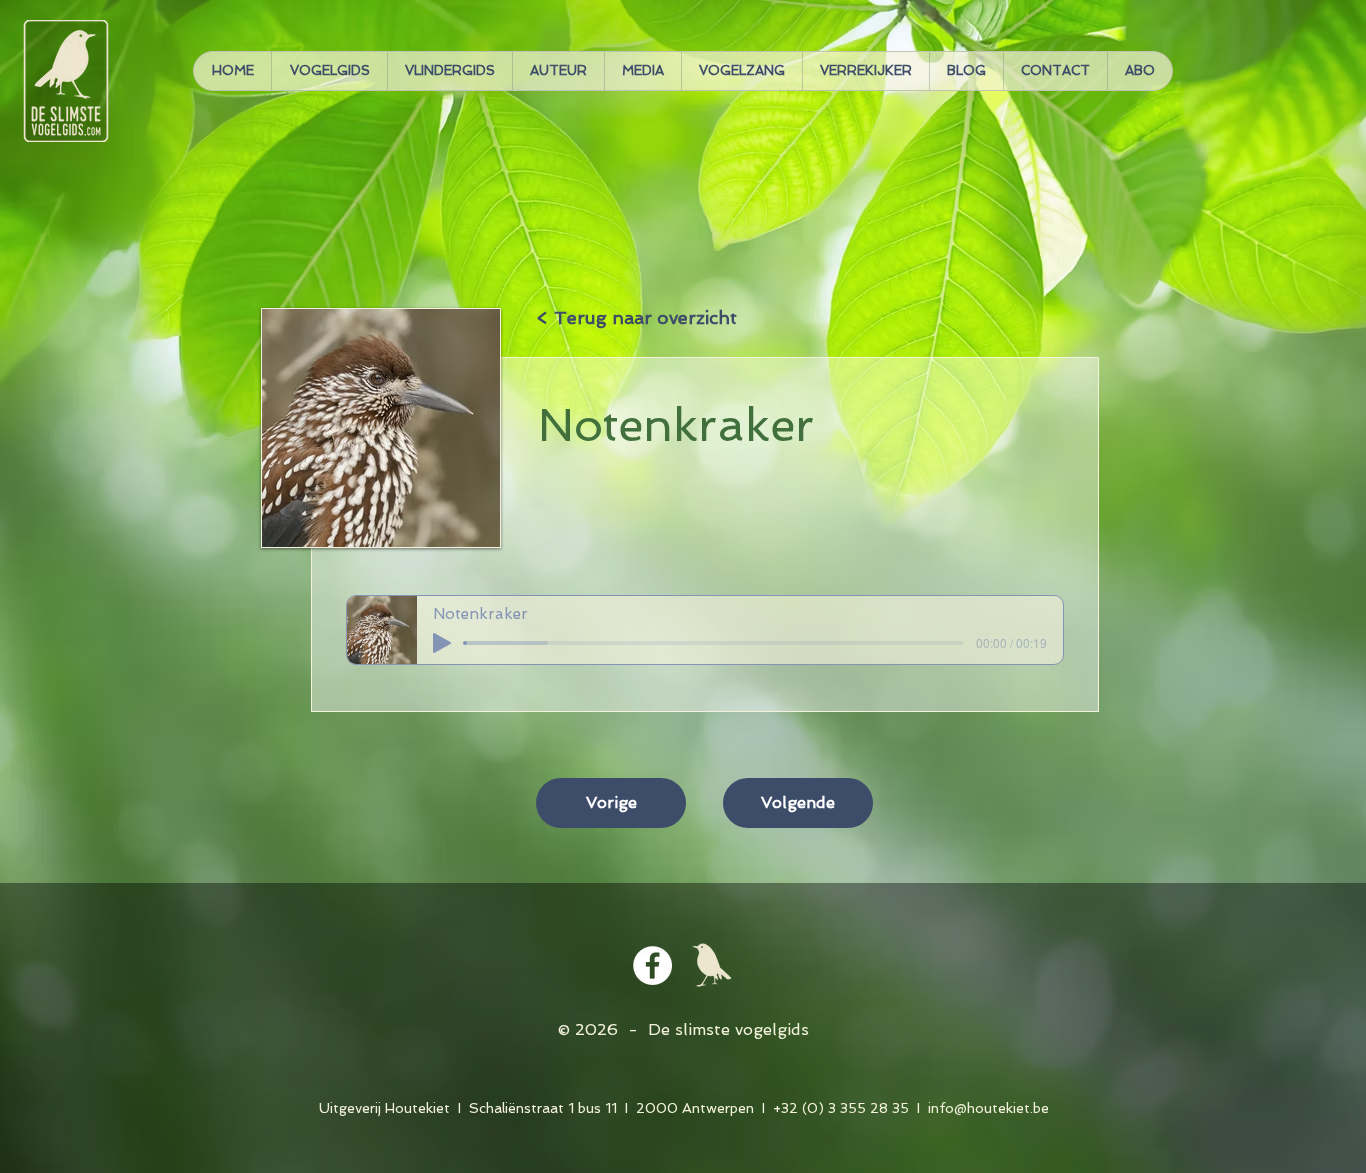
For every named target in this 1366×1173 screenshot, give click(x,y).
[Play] (442, 643)
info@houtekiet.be (988, 1108)
